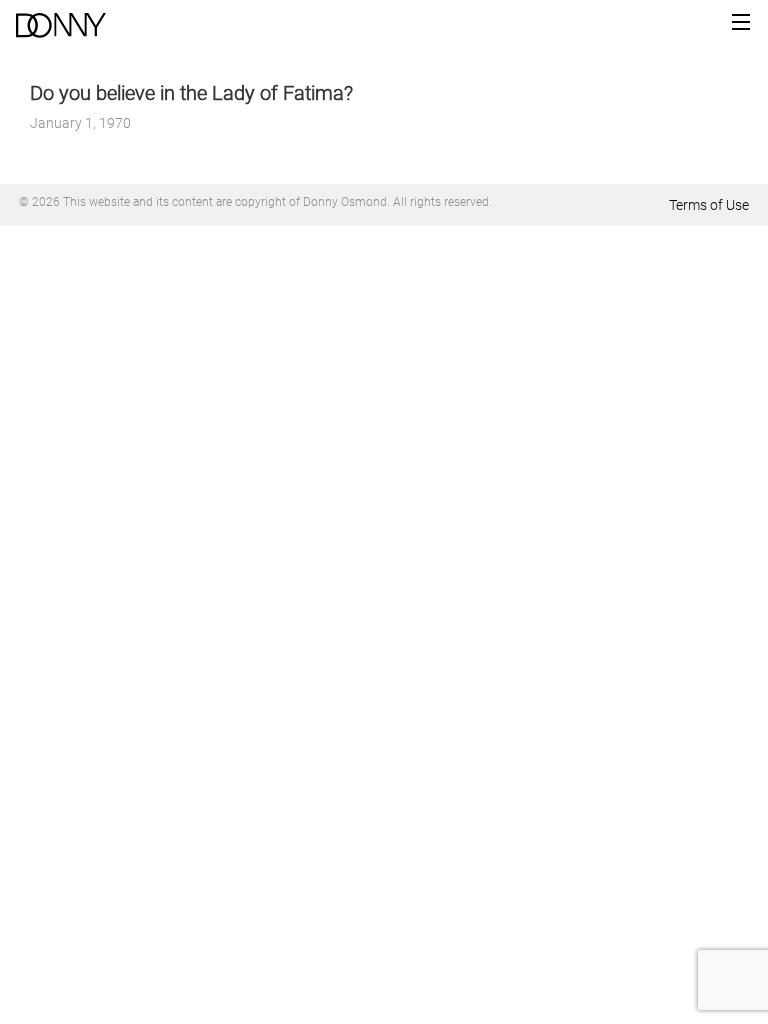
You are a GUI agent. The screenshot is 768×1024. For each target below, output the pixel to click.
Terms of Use (709, 205)
